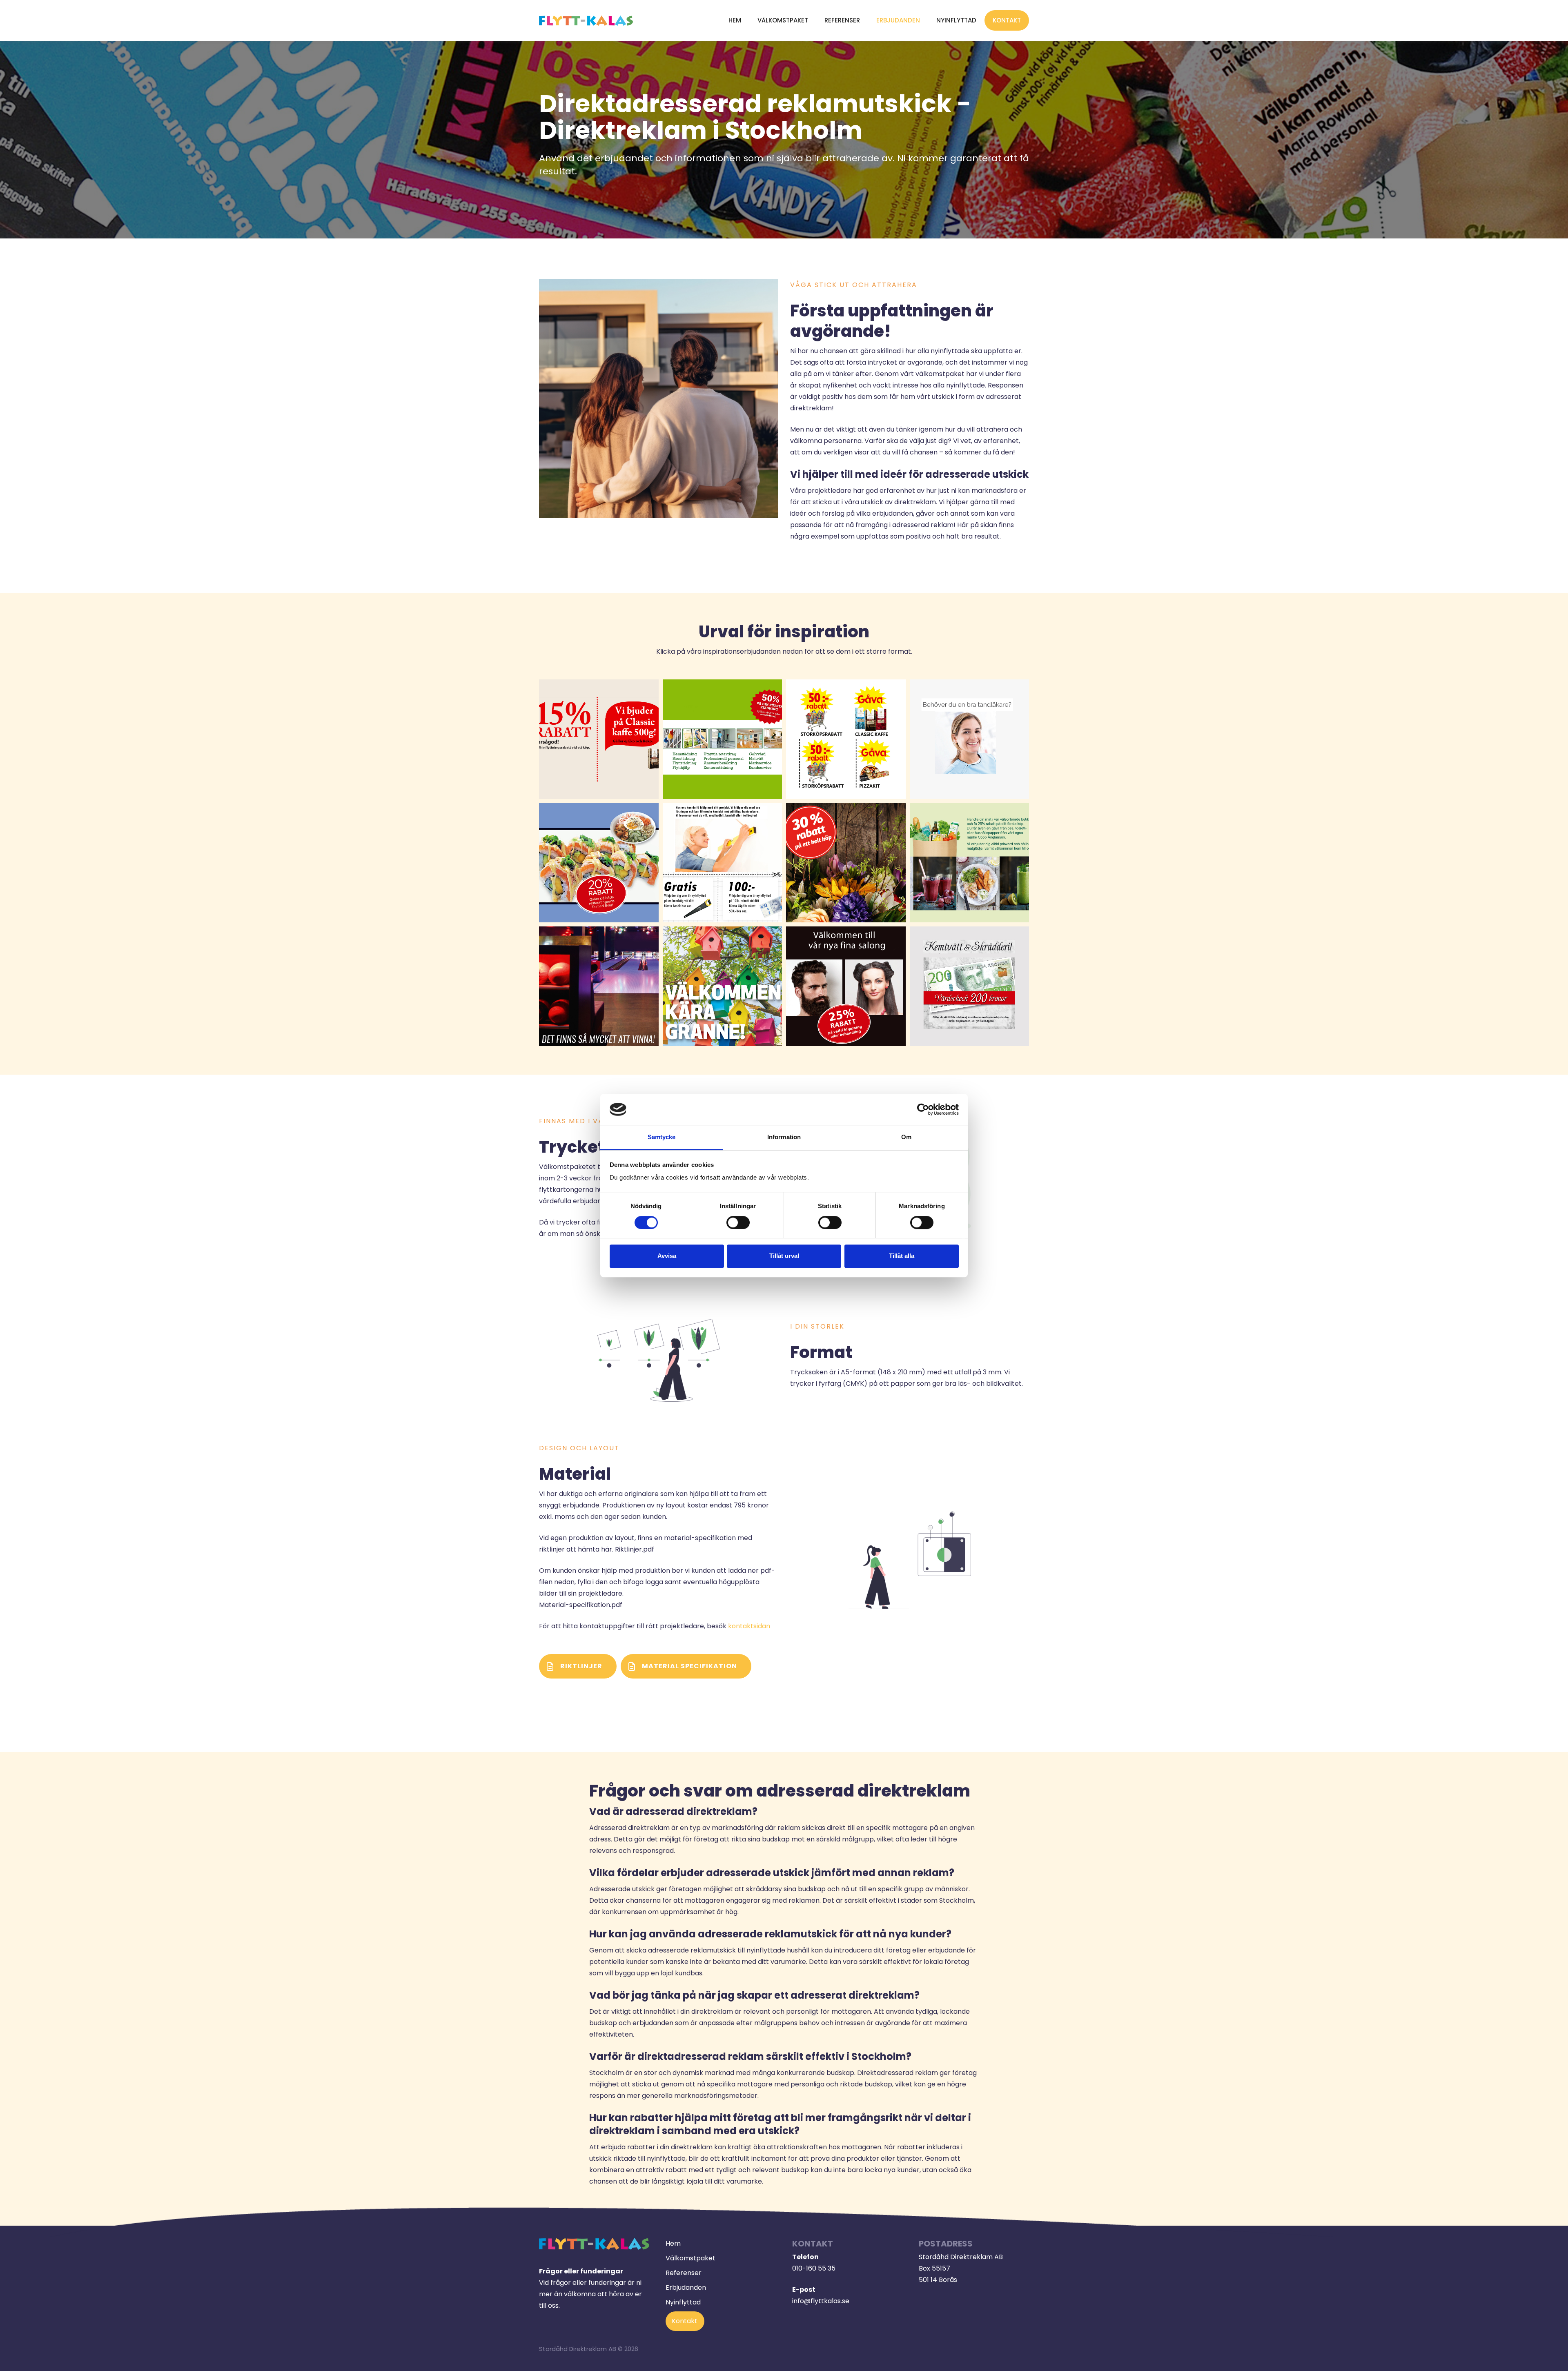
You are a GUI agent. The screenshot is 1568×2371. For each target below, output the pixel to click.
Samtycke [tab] (662, 1137)
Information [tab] (784, 1137)
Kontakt (1007, 20)
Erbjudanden (898, 20)
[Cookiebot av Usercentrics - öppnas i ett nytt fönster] (923, 1109)
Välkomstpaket (783, 20)
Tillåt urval (784, 1256)
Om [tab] (906, 1137)
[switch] (738, 1222)
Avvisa (667, 1256)
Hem (735, 20)
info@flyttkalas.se (821, 2301)
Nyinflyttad (956, 20)
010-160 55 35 (814, 2268)
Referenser (842, 20)
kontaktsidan (749, 1626)
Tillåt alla (902, 1256)
